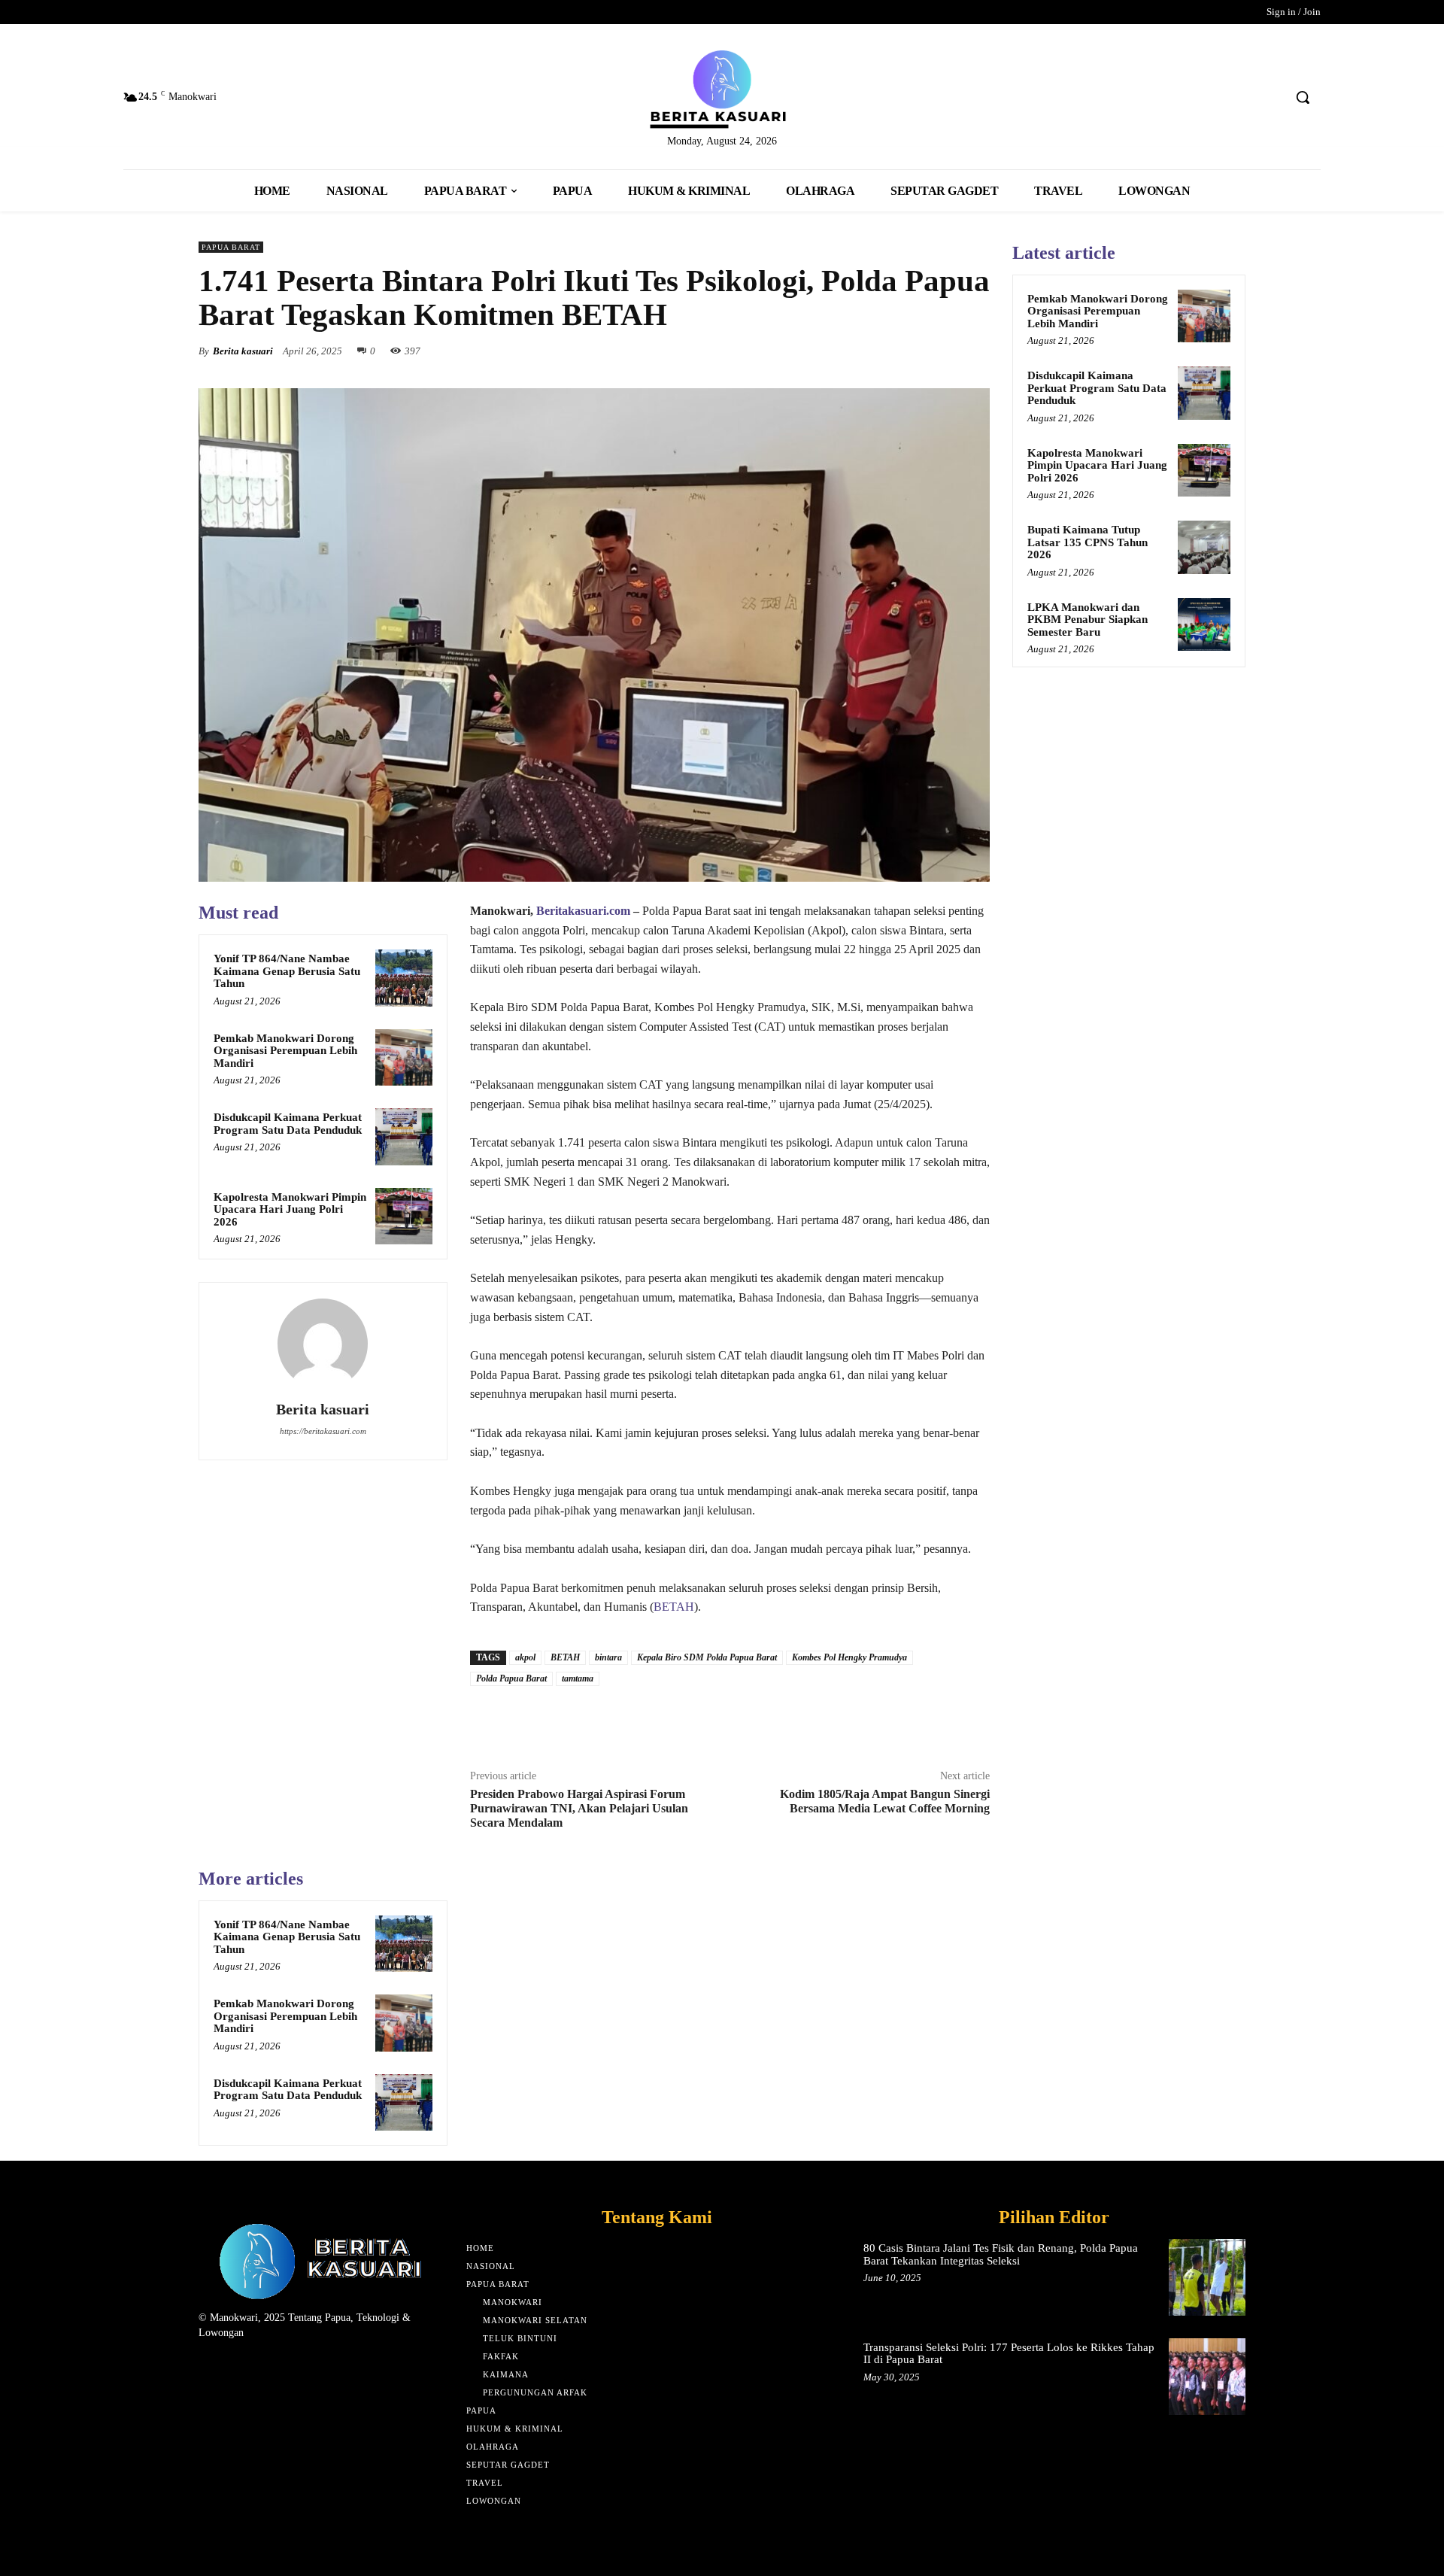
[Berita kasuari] (323, 1344)
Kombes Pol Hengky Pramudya (849, 1657)
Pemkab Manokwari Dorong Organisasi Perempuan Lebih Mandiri (285, 1051)
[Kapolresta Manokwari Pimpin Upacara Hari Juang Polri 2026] (404, 1217)
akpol (525, 1657)
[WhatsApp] (975, 351)
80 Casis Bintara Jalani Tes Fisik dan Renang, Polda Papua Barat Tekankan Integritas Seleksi (1001, 2254)
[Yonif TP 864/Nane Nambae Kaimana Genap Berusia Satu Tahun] (404, 978)
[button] (1303, 97)
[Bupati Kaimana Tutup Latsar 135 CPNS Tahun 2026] (1204, 547)
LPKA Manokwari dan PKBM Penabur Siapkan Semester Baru (1088, 620)
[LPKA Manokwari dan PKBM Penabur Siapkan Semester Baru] (1204, 624)
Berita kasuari (243, 351)
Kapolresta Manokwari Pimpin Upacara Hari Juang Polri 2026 (290, 1209)
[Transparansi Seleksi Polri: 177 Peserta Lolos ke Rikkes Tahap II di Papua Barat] (1207, 2377)
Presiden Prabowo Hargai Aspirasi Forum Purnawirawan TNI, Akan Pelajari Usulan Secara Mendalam (579, 1808)
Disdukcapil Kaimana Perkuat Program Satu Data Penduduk (288, 1124)
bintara (608, 1657)
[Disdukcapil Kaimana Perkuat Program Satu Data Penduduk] (404, 1137)
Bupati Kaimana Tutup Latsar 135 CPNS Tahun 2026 (1088, 542)
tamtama (578, 1678)
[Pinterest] (940, 351)
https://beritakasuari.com (323, 1431)
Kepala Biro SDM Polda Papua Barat (707, 1657)
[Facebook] (871, 351)
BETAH (674, 1607)
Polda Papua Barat (511, 1678)
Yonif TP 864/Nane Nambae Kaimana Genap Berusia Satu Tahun (287, 971)
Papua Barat (231, 247)
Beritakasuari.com (583, 911)
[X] (906, 351)
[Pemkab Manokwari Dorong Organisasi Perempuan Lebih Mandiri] (404, 1058)
